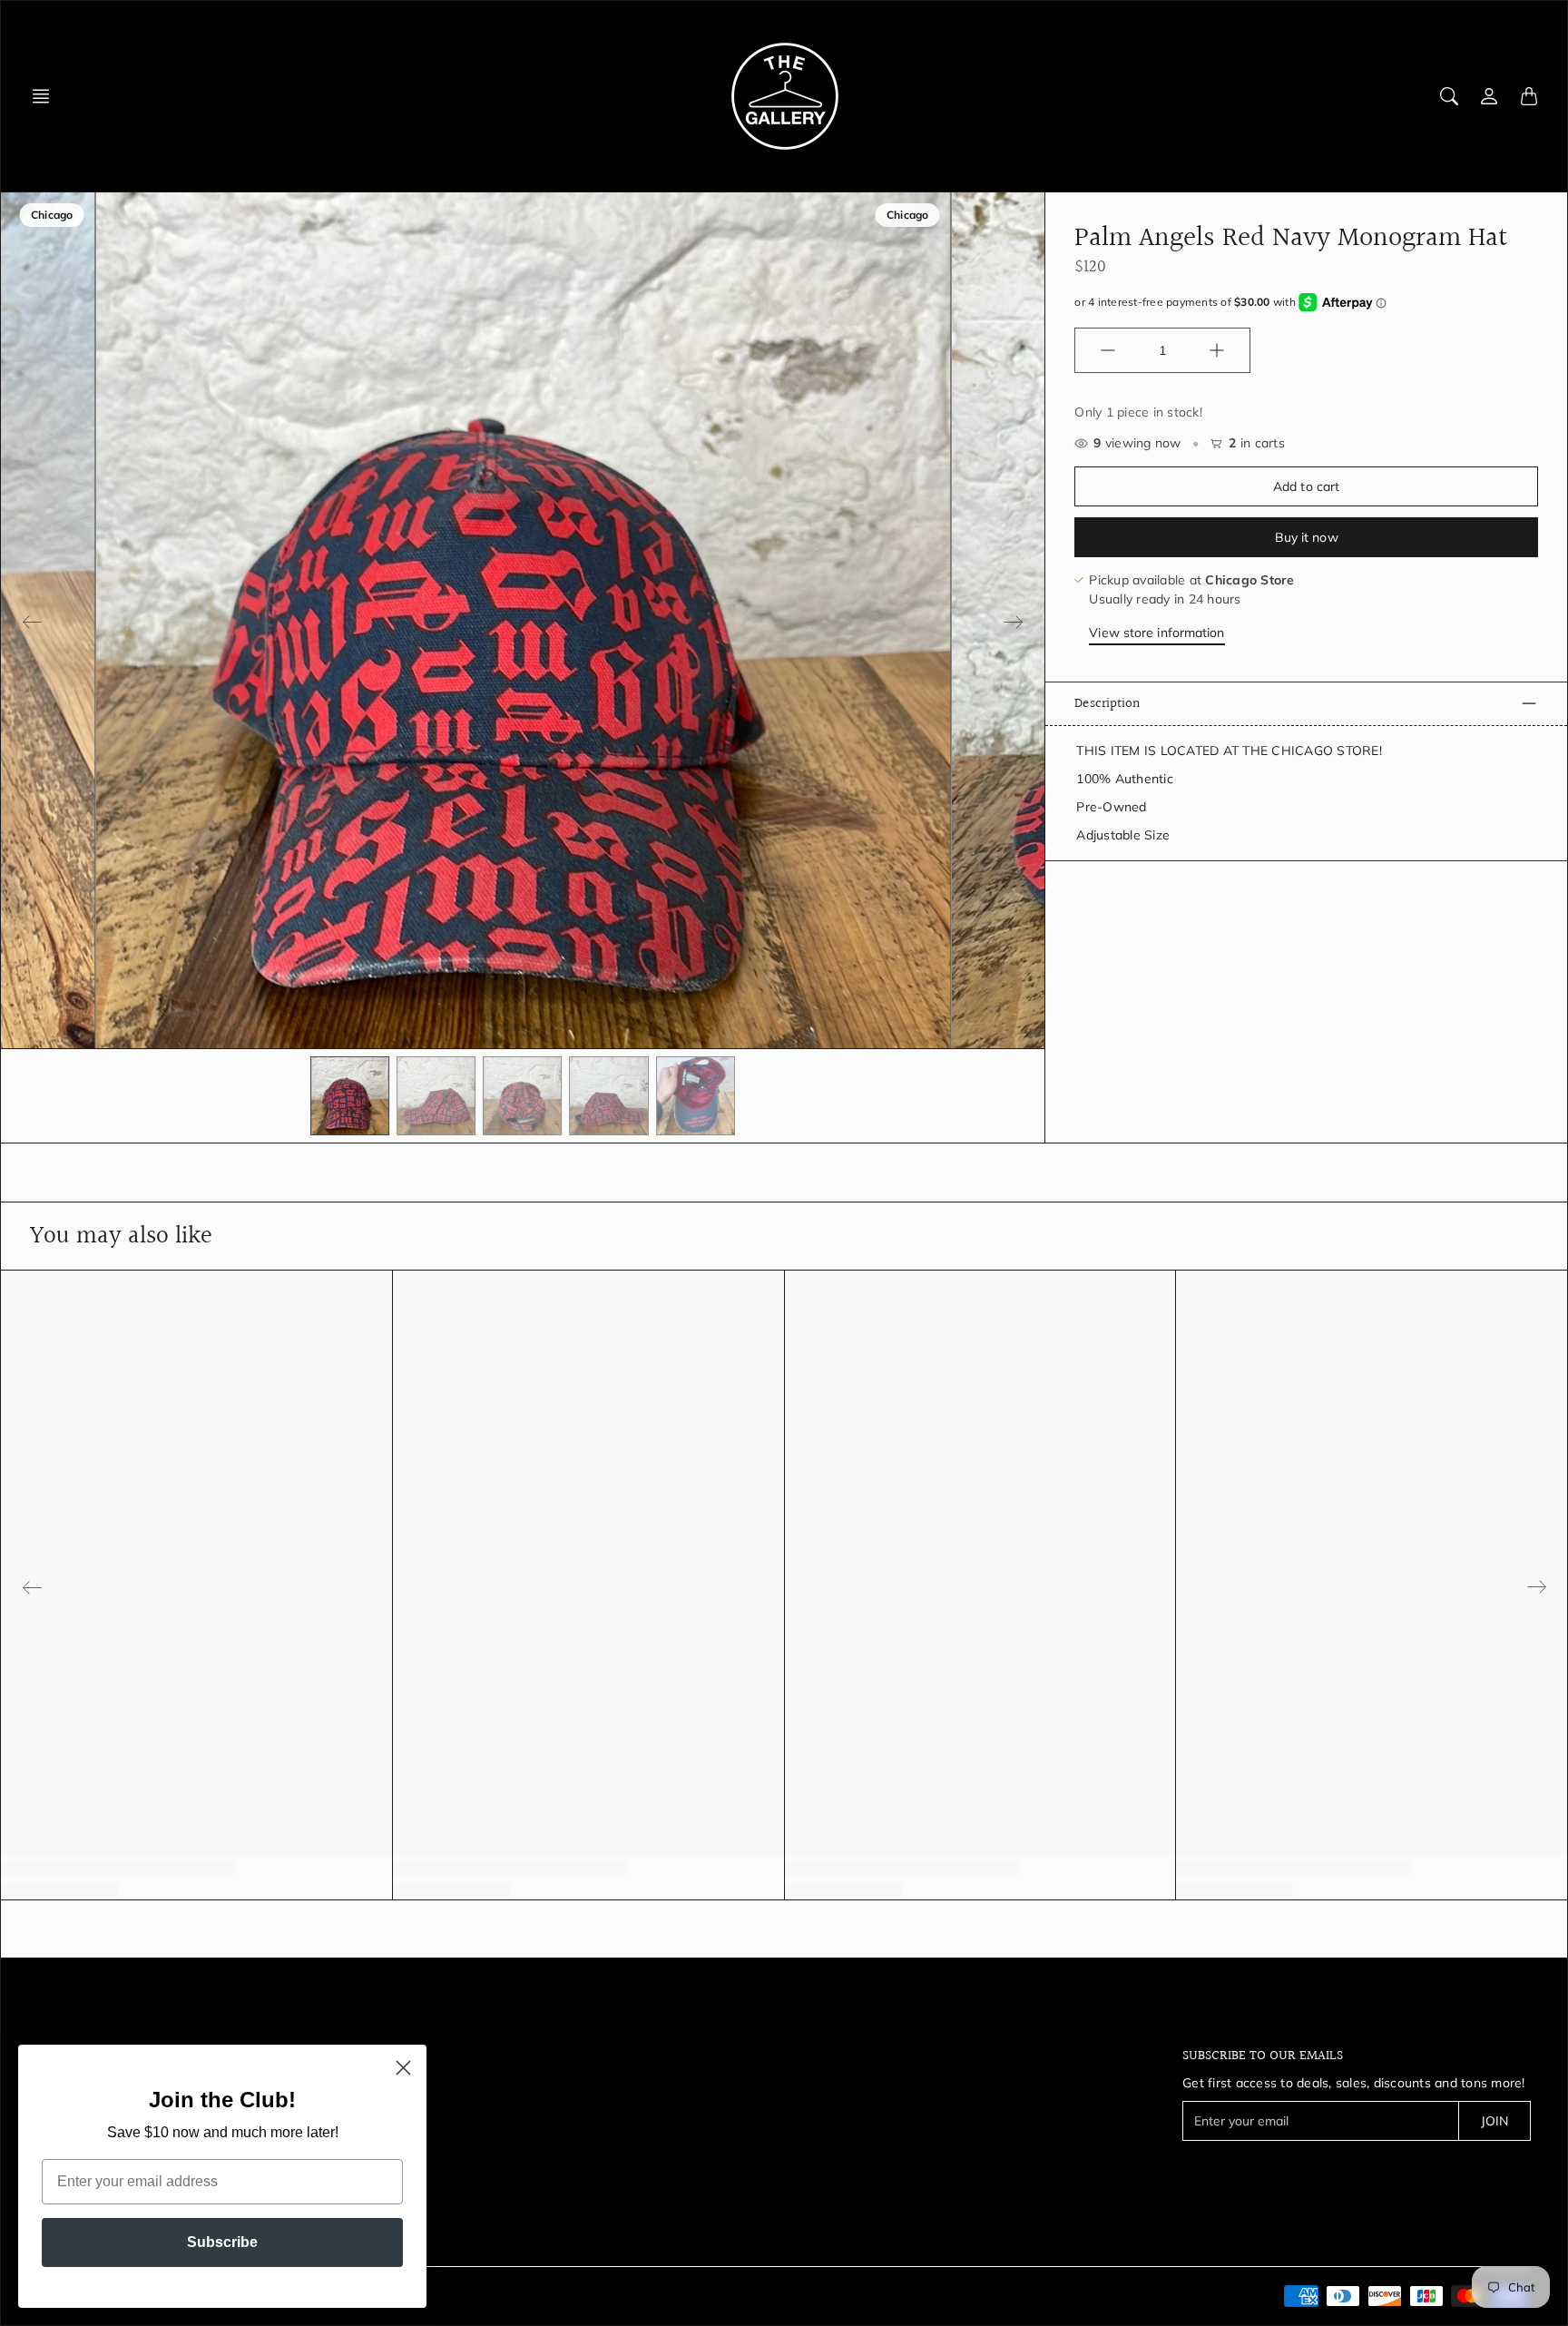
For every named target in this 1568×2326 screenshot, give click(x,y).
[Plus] (1217, 350)
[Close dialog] (403, 2068)
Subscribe (222, 2242)
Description (1107, 703)
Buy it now (1307, 537)
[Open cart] (1529, 96)
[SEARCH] (1449, 96)
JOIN (1494, 2121)
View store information (1156, 633)
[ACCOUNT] (1489, 96)
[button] (46, 96)
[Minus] (1108, 350)
